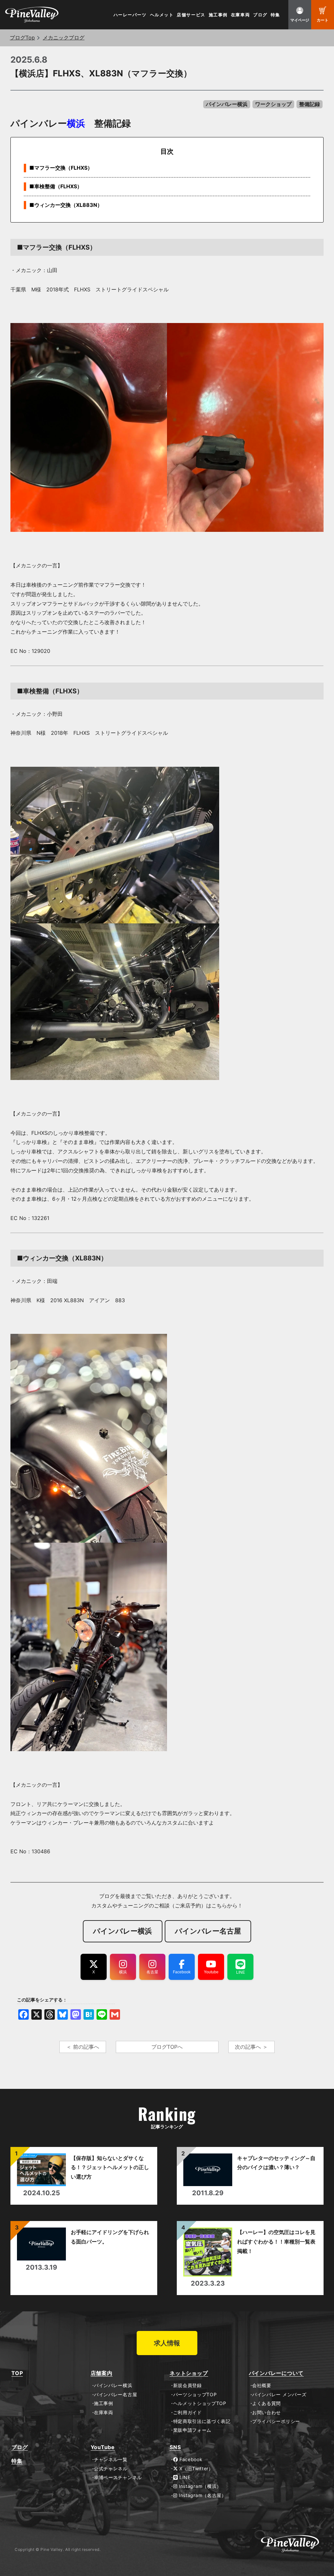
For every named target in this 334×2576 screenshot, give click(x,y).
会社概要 (262, 2385)
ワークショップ (273, 104)
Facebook (190, 2460)
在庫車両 (240, 15)
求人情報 (167, 2343)
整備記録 (310, 104)
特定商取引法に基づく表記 (202, 2421)
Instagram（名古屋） (202, 2495)
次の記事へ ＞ (251, 2047)
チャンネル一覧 (111, 2460)
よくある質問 (266, 2403)
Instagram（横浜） (199, 2486)
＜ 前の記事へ (83, 2047)
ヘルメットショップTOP (200, 2403)
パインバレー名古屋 (115, 2395)
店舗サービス (191, 15)
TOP (17, 2373)
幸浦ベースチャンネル (118, 2477)
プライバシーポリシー (276, 2421)
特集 (275, 15)
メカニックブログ (64, 38)
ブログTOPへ (167, 2047)
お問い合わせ (266, 2413)
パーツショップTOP (195, 2395)
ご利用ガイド (188, 2413)
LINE (184, 2477)
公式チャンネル (111, 2469)
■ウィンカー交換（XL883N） (66, 205)
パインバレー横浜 (227, 104)
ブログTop (22, 38)
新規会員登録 (188, 2385)
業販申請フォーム (192, 2430)
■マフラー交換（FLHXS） (61, 168)
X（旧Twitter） (195, 2469)
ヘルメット (162, 15)
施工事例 (218, 15)
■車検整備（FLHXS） (56, 186)
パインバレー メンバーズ (279, 2395)
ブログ (260, 15)
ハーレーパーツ (130, 15)
